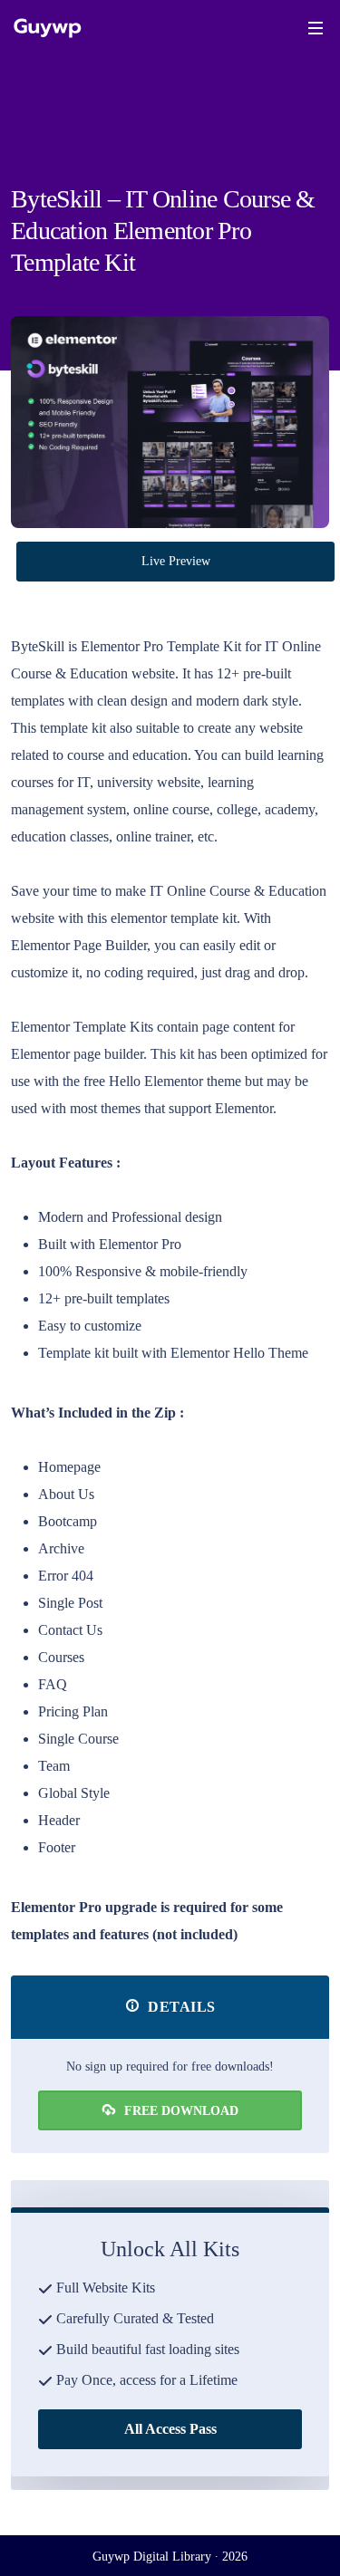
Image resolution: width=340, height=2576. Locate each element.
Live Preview (176, 561)
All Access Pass (170, 2429)
